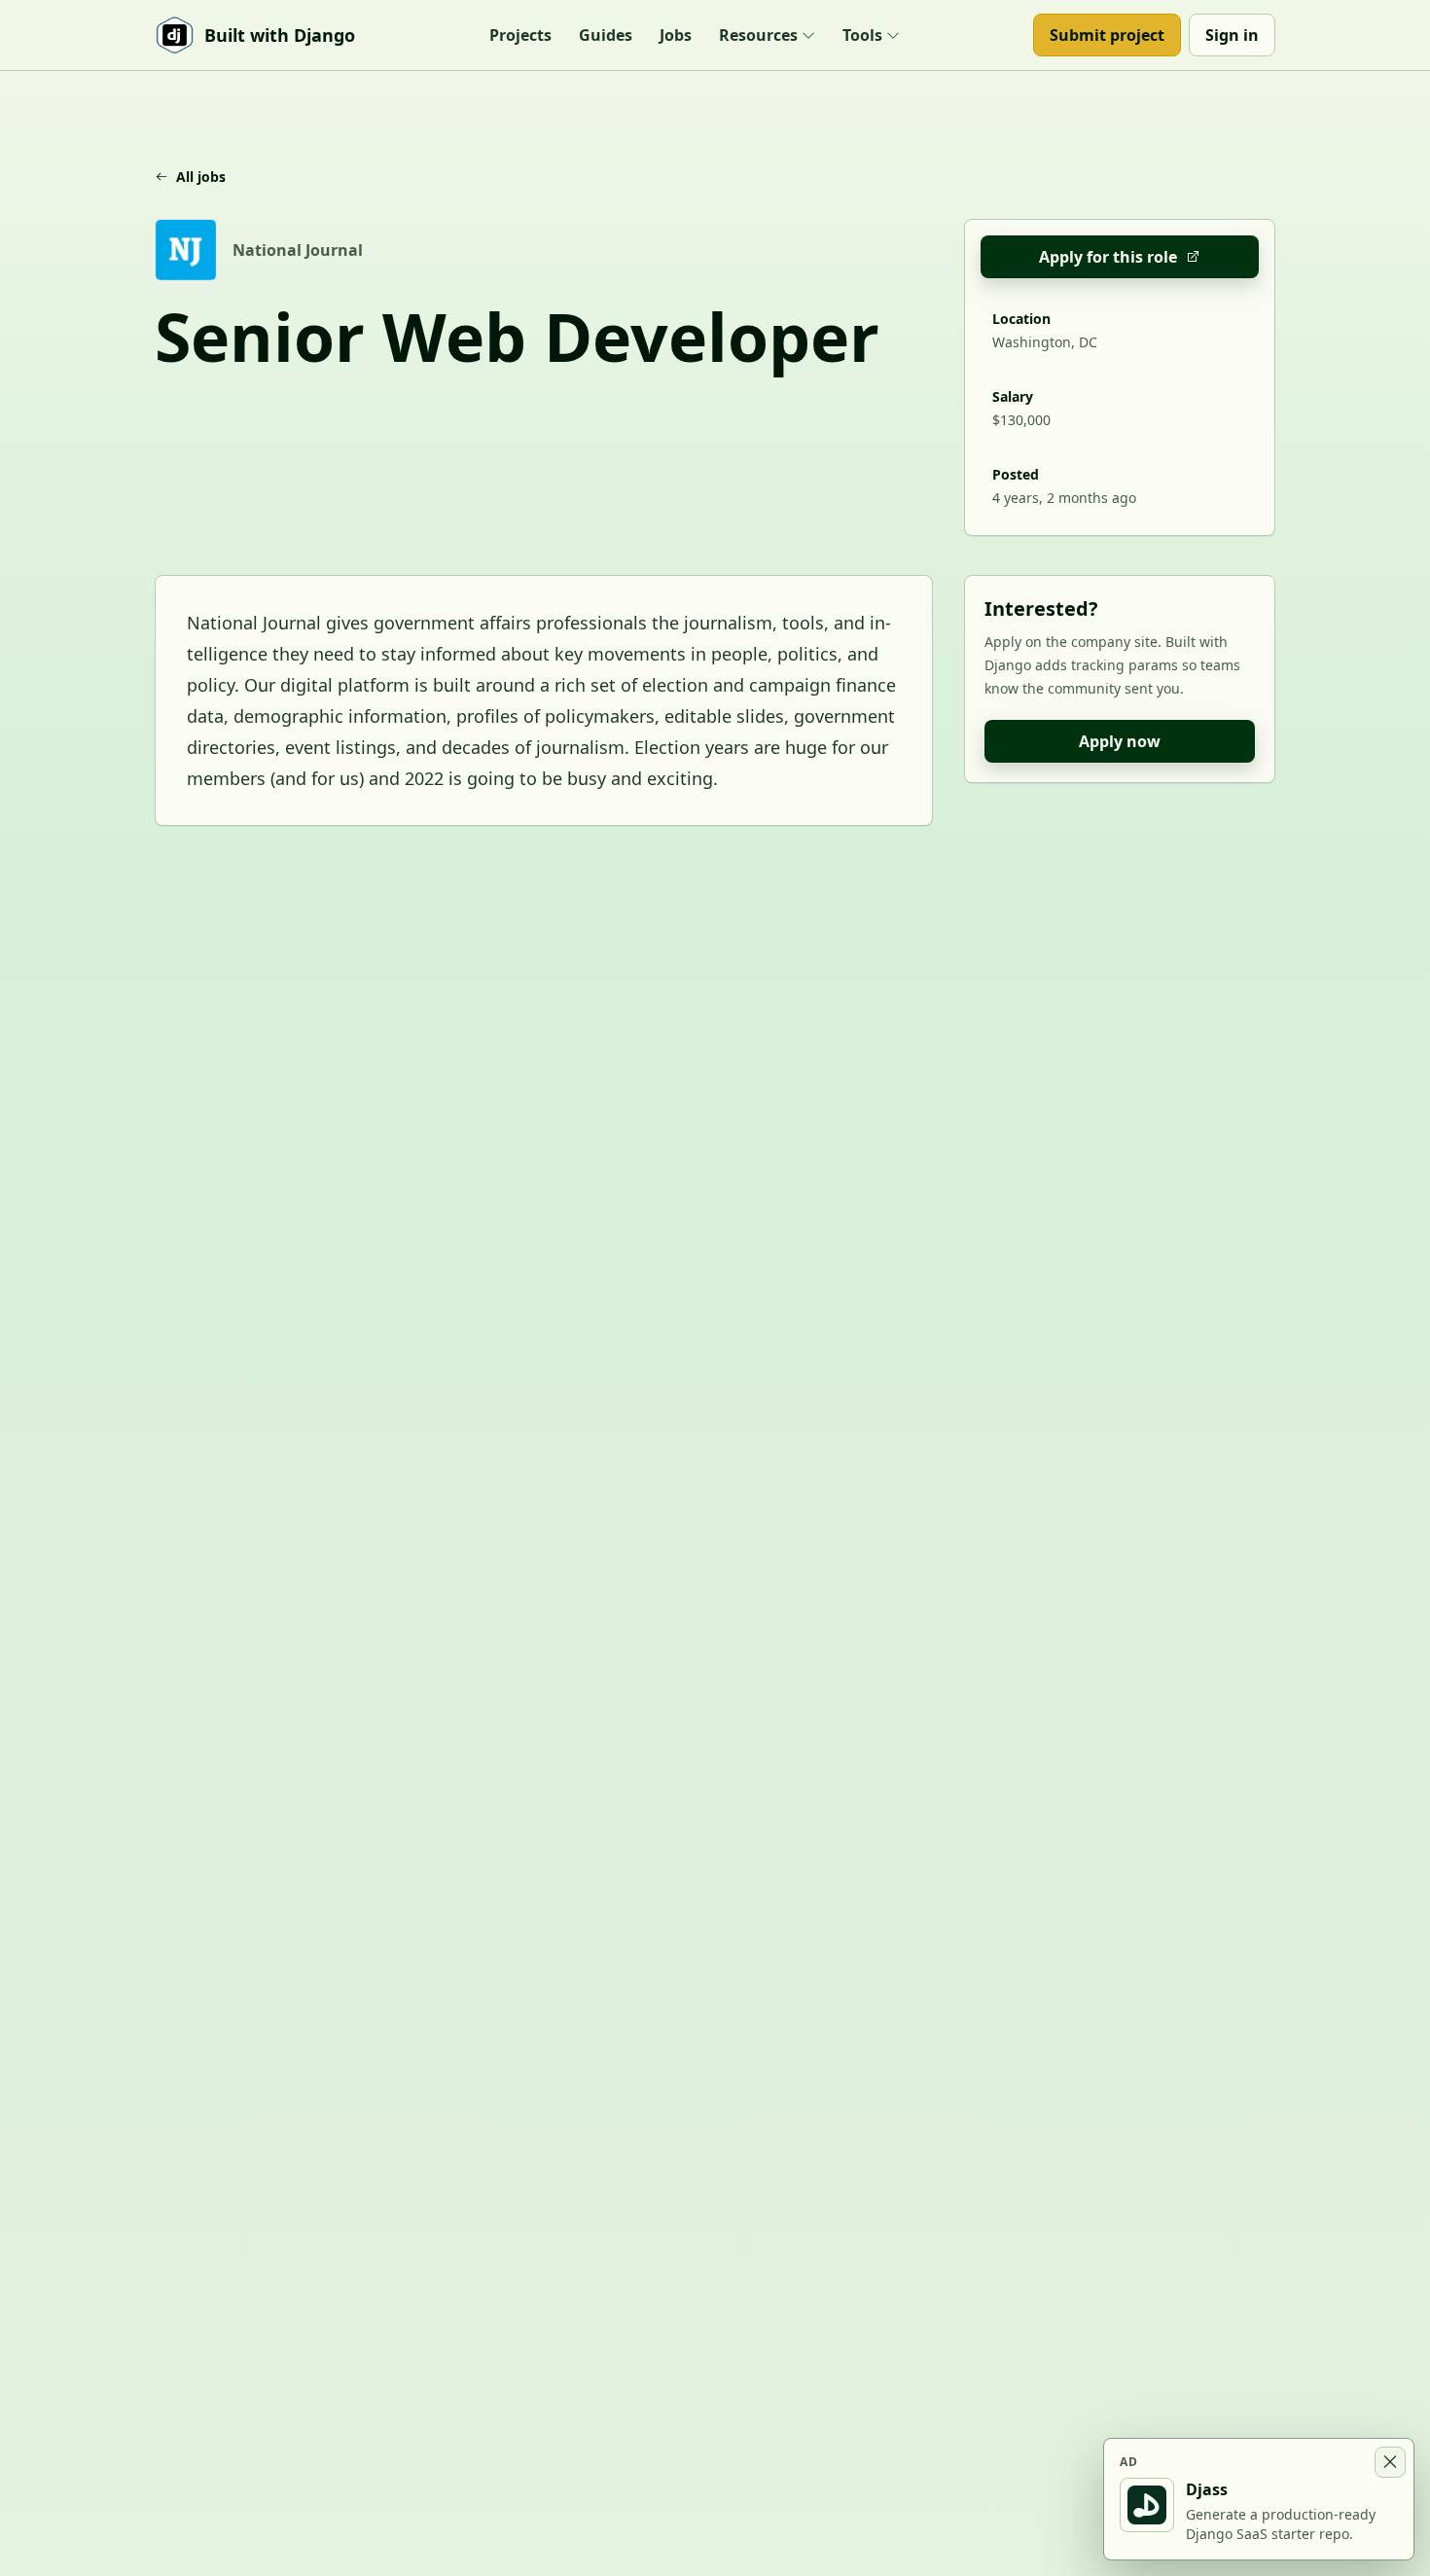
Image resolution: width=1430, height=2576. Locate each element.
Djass (1207, 2489)
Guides (606, 35)
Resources (758, 35)
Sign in (1232, 35)
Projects (520, 35)
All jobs (201, 177)
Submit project (1107, 35)
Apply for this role (1108, 257)
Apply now (1120, 741)
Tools (862, 35)
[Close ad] (1390, 2462)
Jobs (676, 35)
